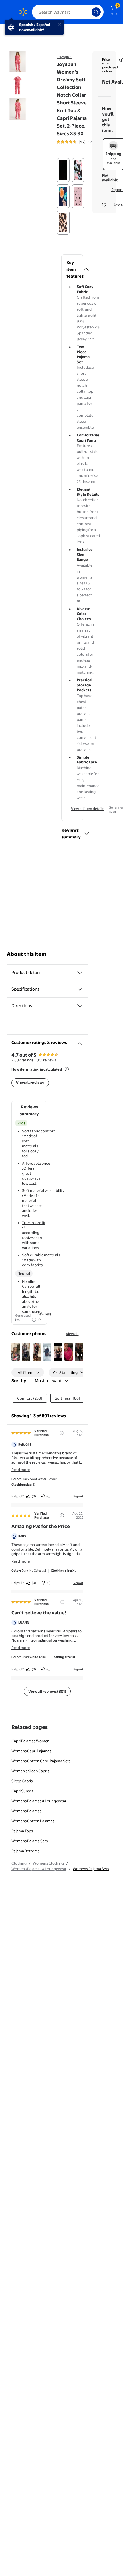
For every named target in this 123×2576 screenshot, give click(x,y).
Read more (21, 1470)
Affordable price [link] (36, 1163)
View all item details (88, 809)
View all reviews (30, 1083)
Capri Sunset (22, 1791)
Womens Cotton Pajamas (33, 1821)
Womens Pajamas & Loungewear (39, 1801)
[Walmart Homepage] (23, 12)
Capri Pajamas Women (30, 1741)
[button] (72, 269)
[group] (81, 142)
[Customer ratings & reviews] (80, 1041)
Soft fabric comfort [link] (38, 1131)
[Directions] (80, 1006)
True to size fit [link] (34, 1223)
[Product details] (80, 973)
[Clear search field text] (89, 12)
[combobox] (68, 12)
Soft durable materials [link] (41, 1255)
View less (44, 1314)
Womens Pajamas (26, 1811)
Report (78, 1496)
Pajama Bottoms (25, 1851)
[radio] (63, 170)
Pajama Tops (22, 1831)
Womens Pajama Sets (30, 1841)
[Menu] (9, 12)
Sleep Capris (22, 1781)
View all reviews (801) (47, 1691)
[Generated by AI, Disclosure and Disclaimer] (34, 1320)
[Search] (96, 12)
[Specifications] (80, 989)
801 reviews (46, 1060)
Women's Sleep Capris (30, 1771)
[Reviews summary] (90, 142)
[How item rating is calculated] (67, 1069)
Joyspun (64, 57)
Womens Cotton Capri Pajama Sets (41, 1761)
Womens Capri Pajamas (31, 1751)
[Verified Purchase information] (62, 1433)
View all (72, 1334)
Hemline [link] (29, 1281)
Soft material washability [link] (43, 1190)
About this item (27, 954)
